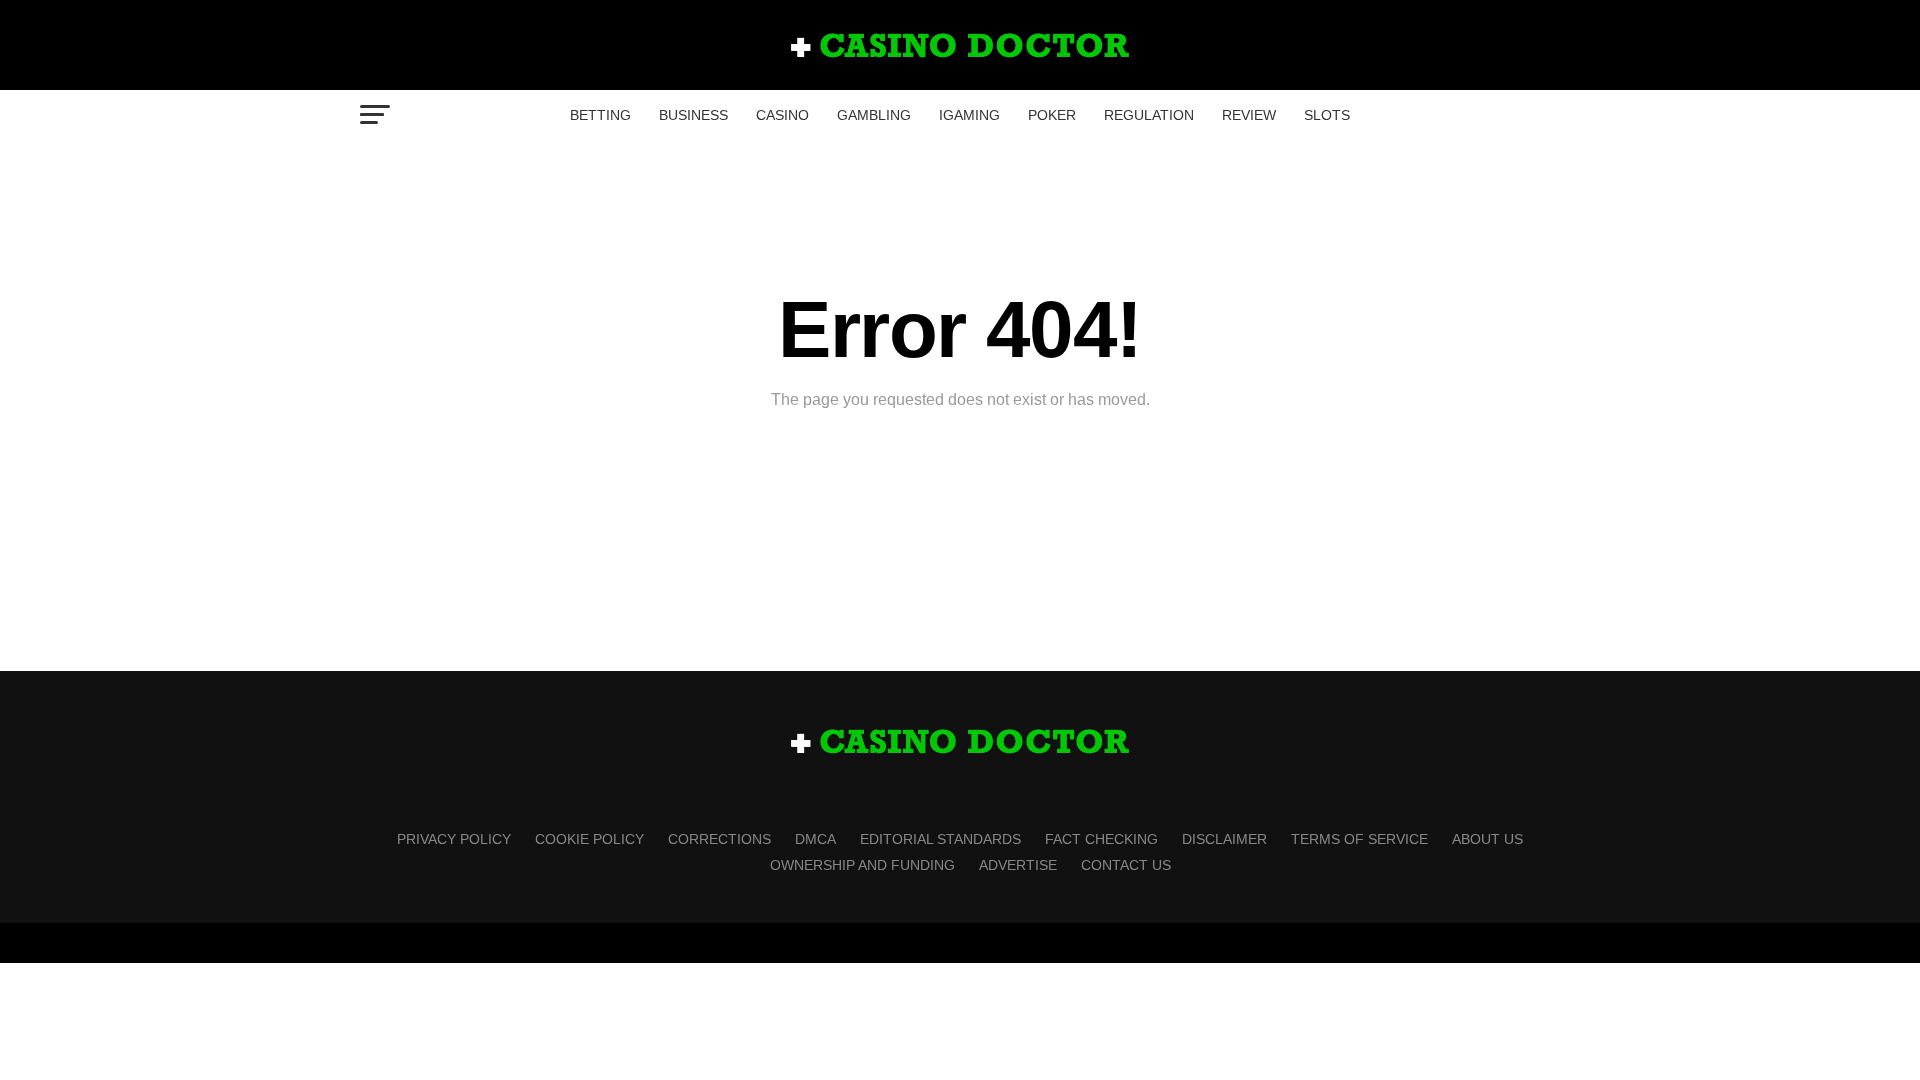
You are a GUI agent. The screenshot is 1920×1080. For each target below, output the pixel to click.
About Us (1487, 839)
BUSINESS (693, 115)
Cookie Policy (589, 839)
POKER (1052, 115)
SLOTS (1327, 115)
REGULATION (1149, 115)
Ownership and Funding (862, 865)
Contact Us (1126, 865)
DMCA (815, 839)
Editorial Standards (940, 839)
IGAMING (969, 115)
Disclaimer (1224, 839)
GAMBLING (874, 115)
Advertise (1018, 865)
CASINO (782, 115)
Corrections (719, 839)
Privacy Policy (454, 839)
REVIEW (1249, 115)
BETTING (600, 115)
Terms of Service (1359, 839)
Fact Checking (1101, 839)
